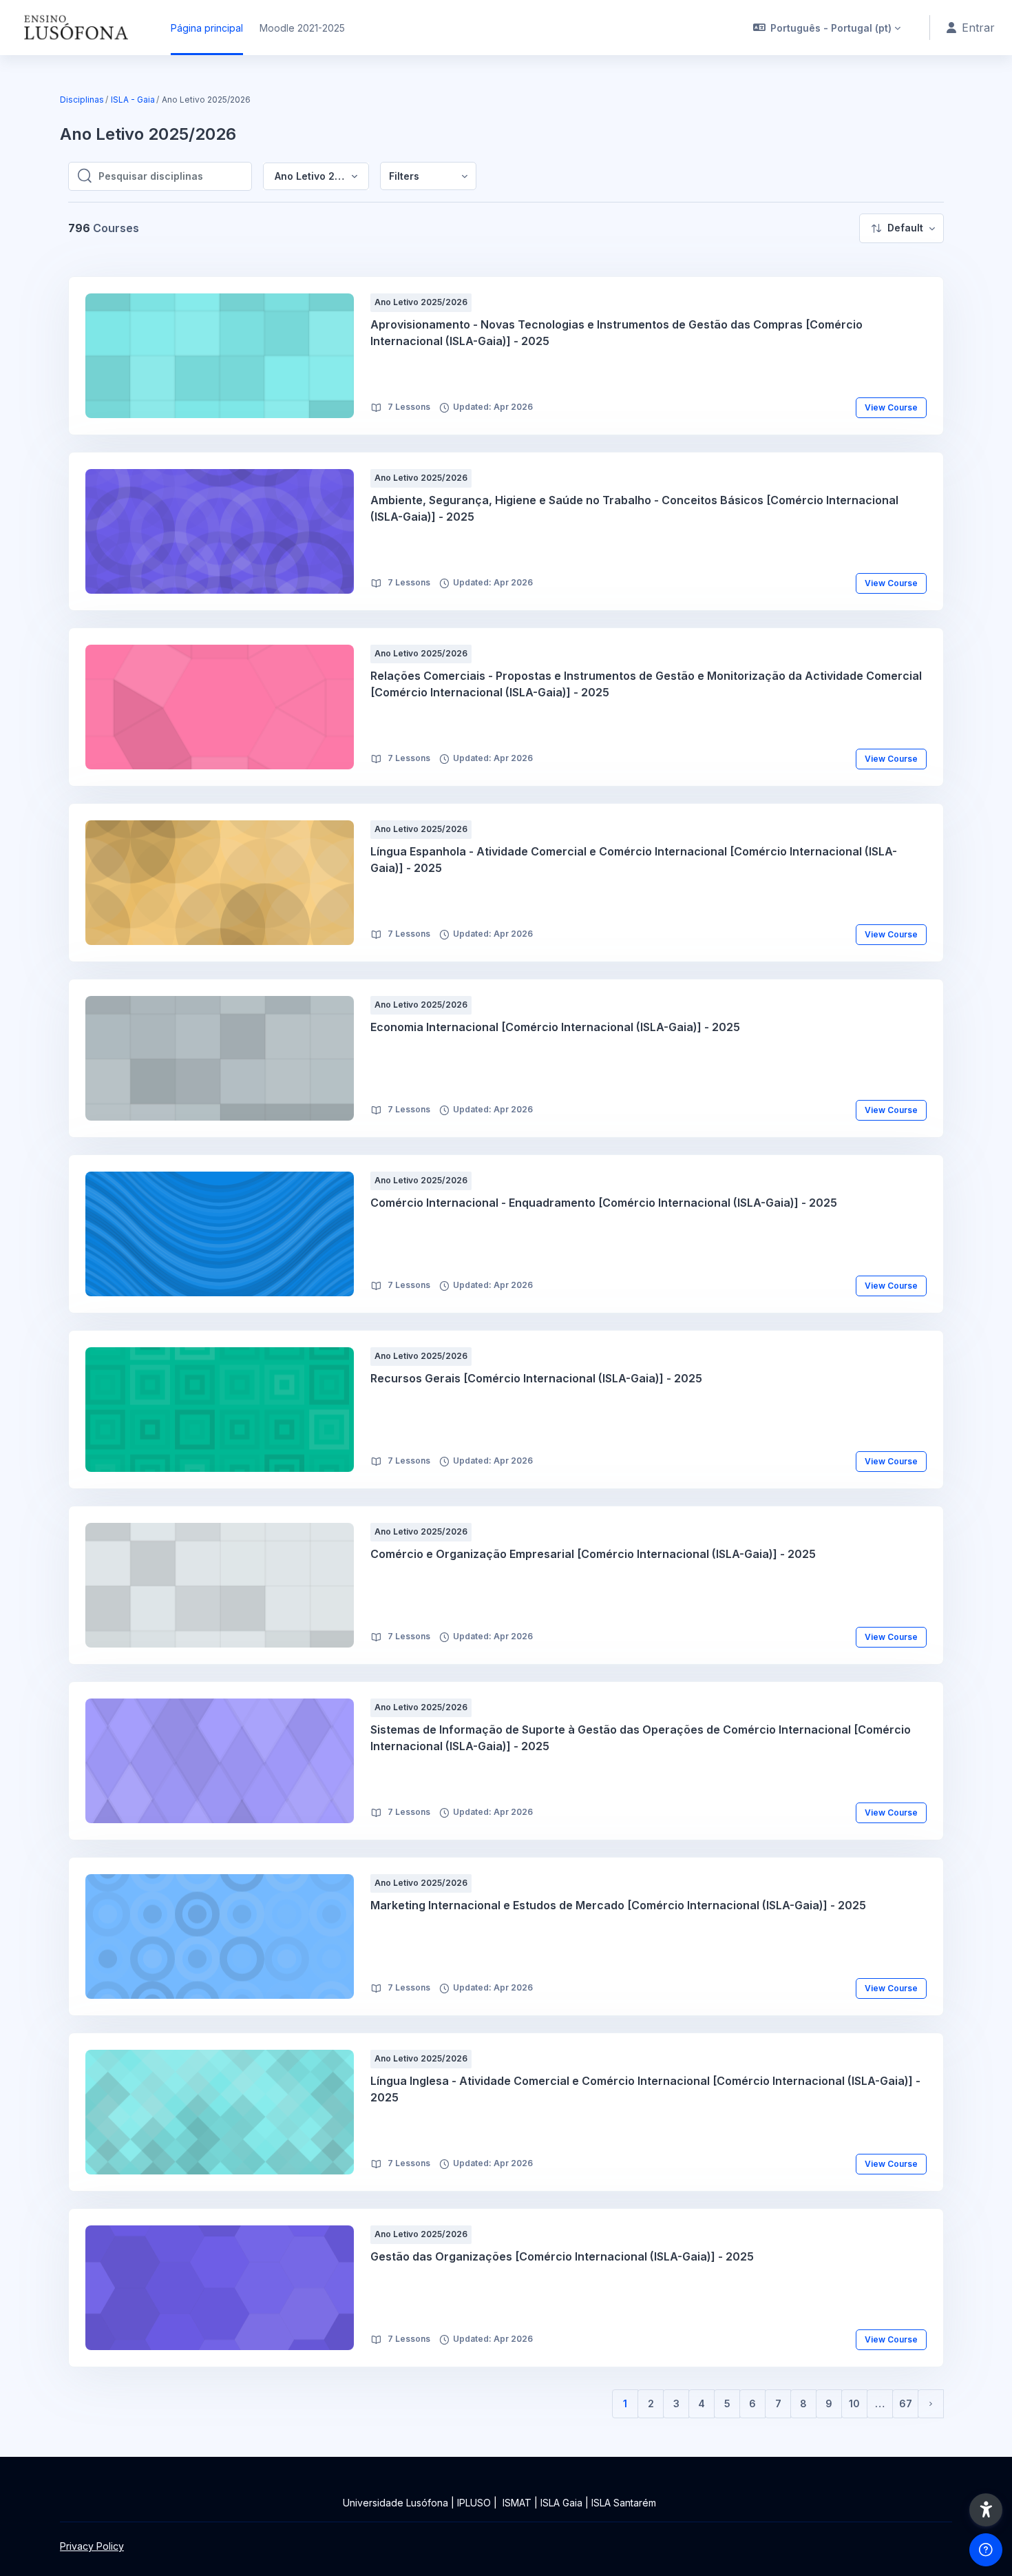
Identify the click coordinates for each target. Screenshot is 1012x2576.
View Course (891, 407)
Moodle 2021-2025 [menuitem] (302, 28)
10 (854, 2403)
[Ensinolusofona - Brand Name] (77, 28)
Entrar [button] (978, 28)
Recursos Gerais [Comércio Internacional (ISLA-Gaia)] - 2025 (536, 1378)
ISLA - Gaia (133, 100)
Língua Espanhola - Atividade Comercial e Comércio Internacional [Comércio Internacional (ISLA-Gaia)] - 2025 (634, 860)
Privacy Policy (92, 2546)
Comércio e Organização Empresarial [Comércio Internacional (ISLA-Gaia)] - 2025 (593, 1554)
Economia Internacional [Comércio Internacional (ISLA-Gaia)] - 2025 (555, 1027)
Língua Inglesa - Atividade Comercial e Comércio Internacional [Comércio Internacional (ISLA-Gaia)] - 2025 (645, 2089)
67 (906, 2403)
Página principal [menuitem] (207, 28)
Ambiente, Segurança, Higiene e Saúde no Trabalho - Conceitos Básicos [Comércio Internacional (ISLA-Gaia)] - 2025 (634, 508)
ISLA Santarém (624, 2503)
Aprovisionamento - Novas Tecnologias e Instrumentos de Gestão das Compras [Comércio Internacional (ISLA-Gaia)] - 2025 (616, 333)
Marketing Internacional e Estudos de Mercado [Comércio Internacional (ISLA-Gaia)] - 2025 (618, 1905)
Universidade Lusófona (396, 2503)
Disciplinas (82, 100)
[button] (827, 28)
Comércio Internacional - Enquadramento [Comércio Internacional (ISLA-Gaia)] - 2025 (604, 1203)
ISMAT (517, 2503)
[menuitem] (428, 176)
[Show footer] (986, 2550)
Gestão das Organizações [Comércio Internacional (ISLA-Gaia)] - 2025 (562, 2256)
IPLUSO (474, 2503)
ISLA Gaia (561, 2503)
